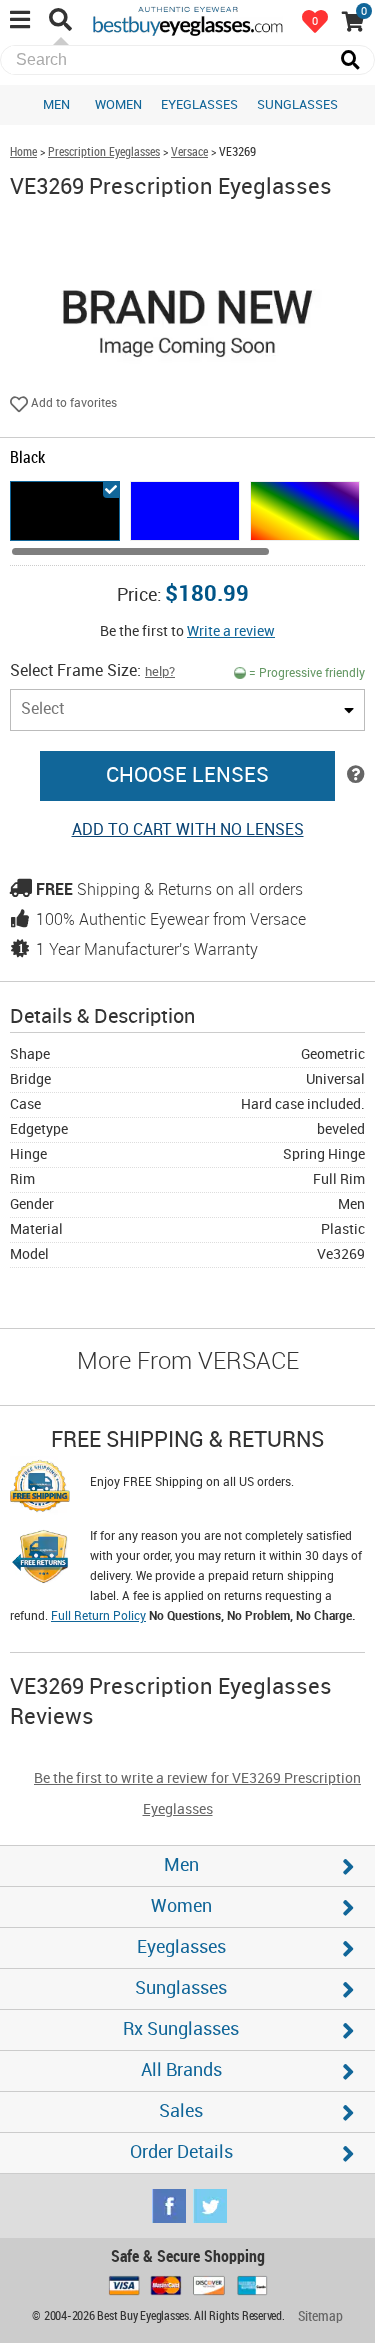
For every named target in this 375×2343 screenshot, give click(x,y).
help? (160, 672)
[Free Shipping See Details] (40, 1489)
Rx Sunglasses (181, 2029)
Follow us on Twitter (210, 2206)
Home (23, 152)
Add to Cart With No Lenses (188, 830)
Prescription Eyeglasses (104, 152)
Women (118, 105)
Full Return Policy (98, 1616)
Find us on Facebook (169, 2206)
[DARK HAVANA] (305, 511)
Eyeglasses (199, 105)
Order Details (181, 2152)
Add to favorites (72, 403)
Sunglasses (297, 105)
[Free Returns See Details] (40, 1560)
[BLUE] (185, 511)
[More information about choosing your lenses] (356, 776)
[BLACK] (65, 511)
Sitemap (320, 2316)
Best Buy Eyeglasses (188, 20)
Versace (189, 152)
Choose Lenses (187, 776)
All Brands (181, 2070)
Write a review (231, 631)
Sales (181, 2111)
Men (56, 105)
